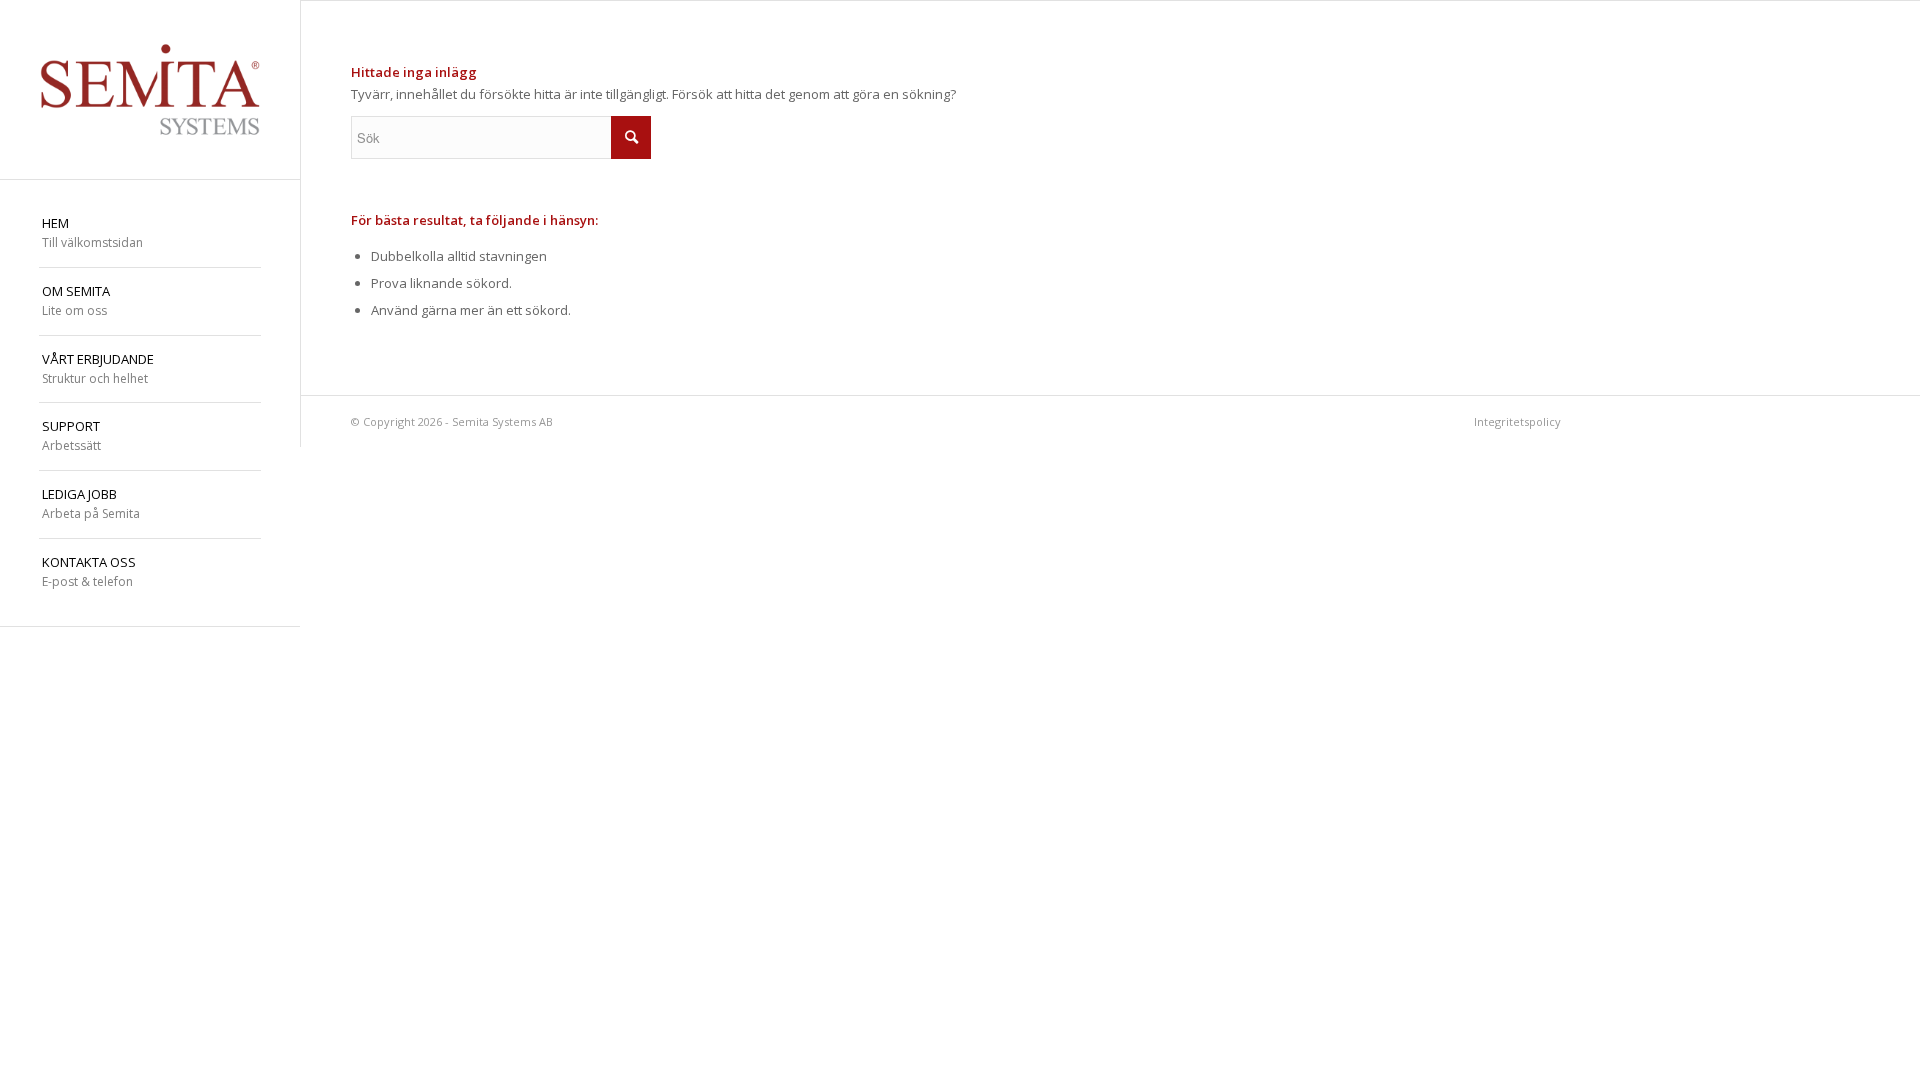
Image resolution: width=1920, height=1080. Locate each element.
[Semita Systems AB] (150, 89)
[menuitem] (150, 234)
